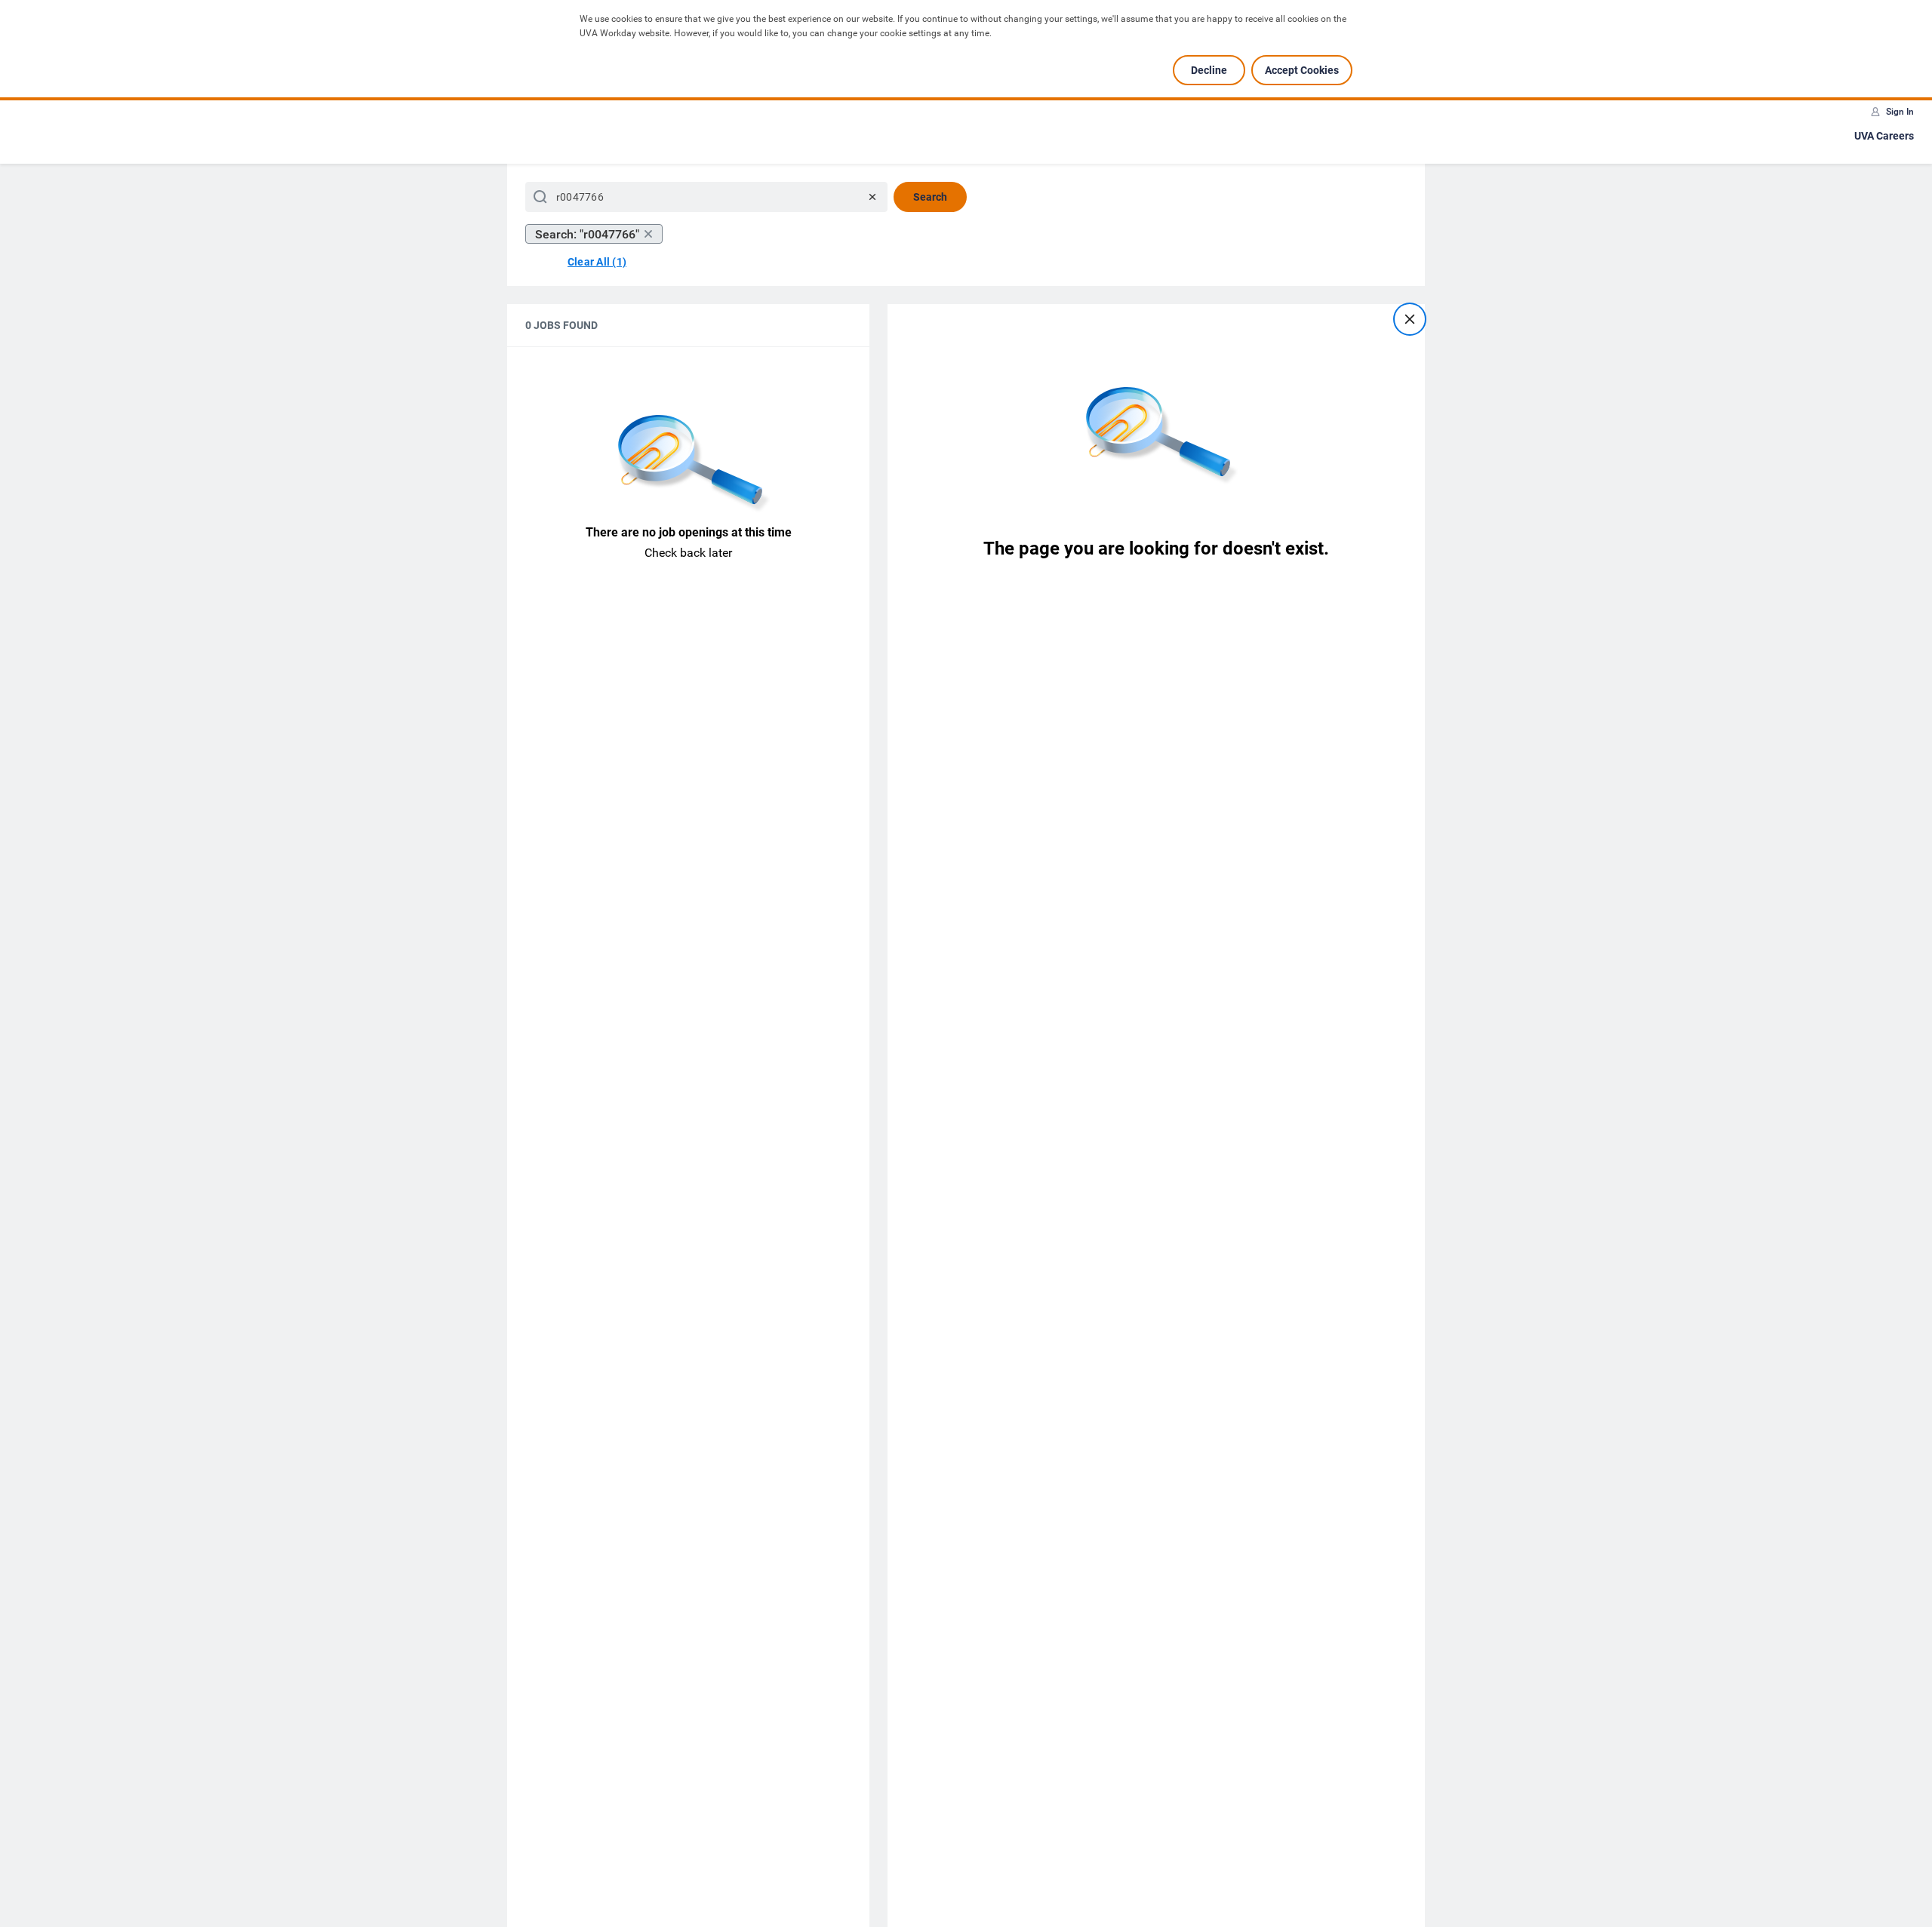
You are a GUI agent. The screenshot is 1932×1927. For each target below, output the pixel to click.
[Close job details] (1410, 319)
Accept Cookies (1302, 70)
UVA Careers (1884, 136)
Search (930, 197)
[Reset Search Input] (872, 197)
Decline (1209, 70)
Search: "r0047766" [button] (587, 234)
